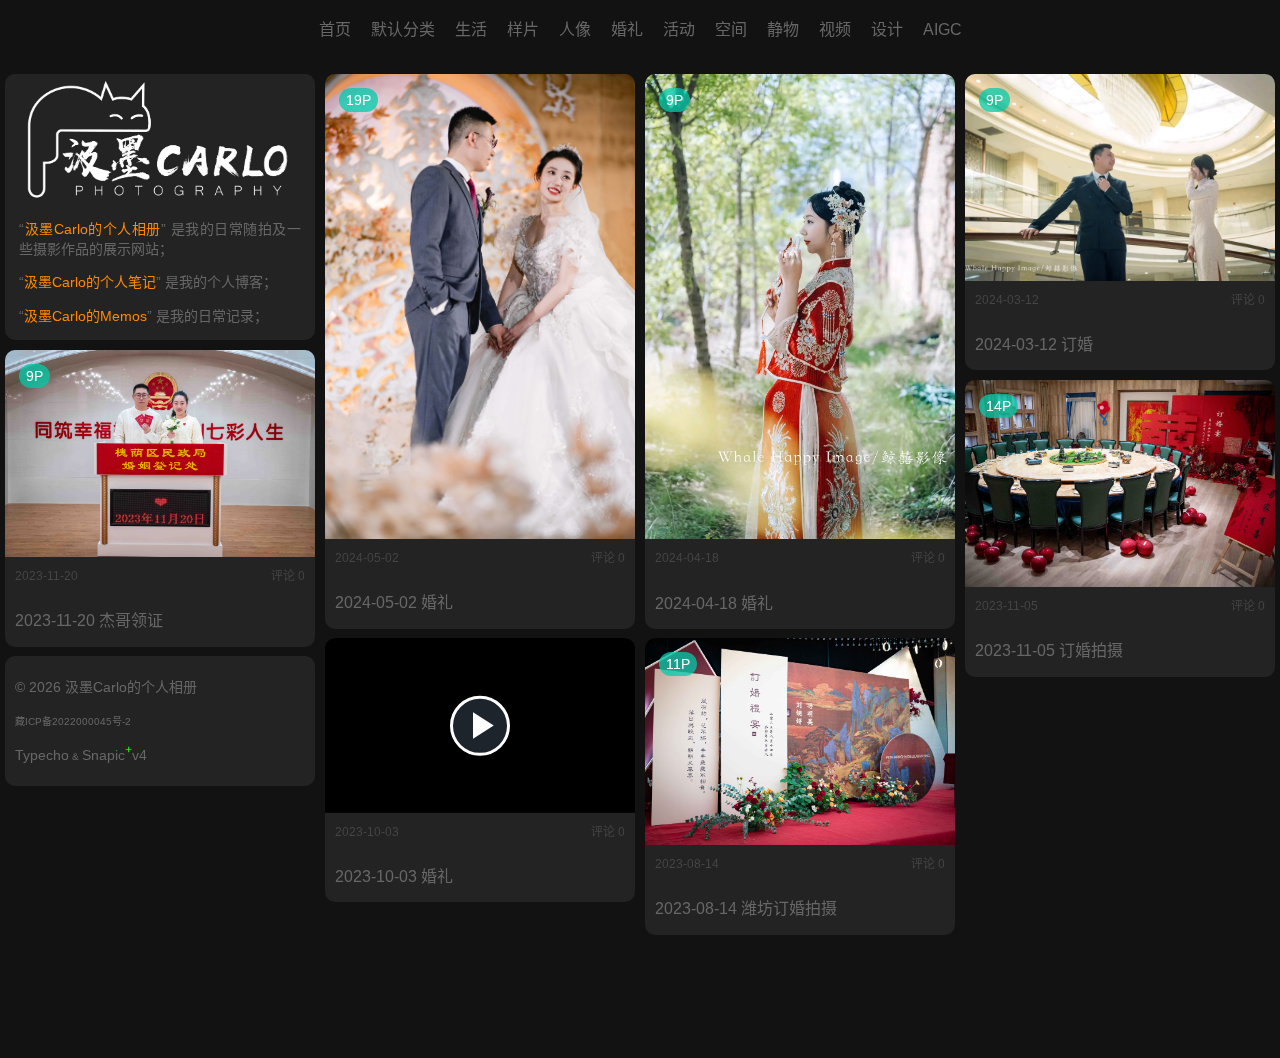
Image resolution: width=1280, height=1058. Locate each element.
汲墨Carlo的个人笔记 (90, 282)
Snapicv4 (114, 755)
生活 (471, 29)
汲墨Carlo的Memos (85, 316)
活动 (679, 29)
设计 (887, 29)
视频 (835, 29)
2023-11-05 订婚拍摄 (1049, 650)
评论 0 (608, 558)
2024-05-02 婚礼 (394, 602)
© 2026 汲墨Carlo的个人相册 (106, 687)
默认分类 (403, 29)
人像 (575, 29)
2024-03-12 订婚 (1034, 344)
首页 (335, 29)
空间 (731, 29)
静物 (783, 29)
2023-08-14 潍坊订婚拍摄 (746, 908)
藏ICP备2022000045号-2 (73, 721)
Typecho (42, 755)
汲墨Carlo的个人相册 (92, 229)
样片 (523, 29)
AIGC (942, 29)
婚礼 (627, 29)
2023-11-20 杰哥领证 (89, 620)
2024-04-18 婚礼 (714, 603)
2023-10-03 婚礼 (394, 876)
